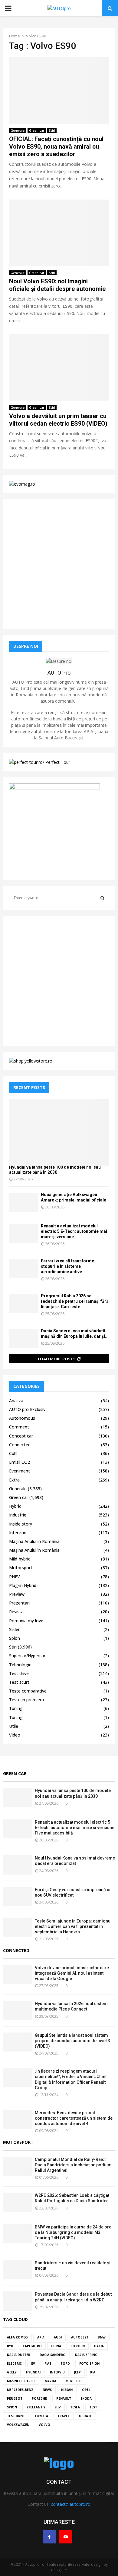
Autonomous (22, 1418)
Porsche (39, 2398)
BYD (10, 2346)
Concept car (21, 1436)
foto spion (89, 2363)
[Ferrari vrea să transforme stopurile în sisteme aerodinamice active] (23, 1269)
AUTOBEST (80, 2337)
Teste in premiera (26, 1700)
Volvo (44, 2425)
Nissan (67, 2390)
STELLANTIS (36, 2407)
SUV (58, 2407)
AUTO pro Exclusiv (27, 1409)
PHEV (15, 1577)
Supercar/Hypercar (27, 1656)
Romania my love (26, 1621)
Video (15, 1735)
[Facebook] (49, 2537)
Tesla (75, 2407)
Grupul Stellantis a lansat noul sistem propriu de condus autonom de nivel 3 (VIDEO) (72, 2041)
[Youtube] (66, 2537)
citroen (78, 2346)
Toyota (41, 2416)
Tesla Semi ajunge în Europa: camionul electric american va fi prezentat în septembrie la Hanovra (73, 1926)
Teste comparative (28, 1691)
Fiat (48, 2363)
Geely (12, 2372)
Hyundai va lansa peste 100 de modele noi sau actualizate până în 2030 (55, 1170)
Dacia (99, 2346)
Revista (16, 1612)
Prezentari (19, 1603)
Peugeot (15, 2398)
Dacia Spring (86, 2355)
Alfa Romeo (17, 2337)
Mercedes (74, 2381)
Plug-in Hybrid (23, 1585)
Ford (65, 2363)
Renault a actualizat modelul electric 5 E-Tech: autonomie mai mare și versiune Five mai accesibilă (75, 1828)
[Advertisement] (59, 564)
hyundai (33, 2372)
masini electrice (21, 2381)
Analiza (16, 1401)
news (47, 2390)
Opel (86, 2390)
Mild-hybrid (20, 1559)
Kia (93, 2372)
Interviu (57, 2372)
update (85, 2416)
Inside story (21, 1524)
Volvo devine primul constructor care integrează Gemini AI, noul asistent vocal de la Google (72, 1973)
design (97, 2564)
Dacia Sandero (53, 2355)
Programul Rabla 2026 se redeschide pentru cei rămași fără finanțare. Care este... (75, 1301)
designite (59, 2570)
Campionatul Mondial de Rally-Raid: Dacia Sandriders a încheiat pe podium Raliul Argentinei (73, 2165)
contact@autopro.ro (71, 2504)
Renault (64, 2398)
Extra (14, 1480)
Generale (18, 131)
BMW (102, 2337)
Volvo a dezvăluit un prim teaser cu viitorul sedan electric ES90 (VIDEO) (58, 420)
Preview (17, 1594)
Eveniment (20, 1471)
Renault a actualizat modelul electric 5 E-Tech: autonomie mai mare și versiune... (74, 1231)
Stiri (52, 131)
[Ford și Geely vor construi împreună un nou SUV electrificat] (17, 1896)
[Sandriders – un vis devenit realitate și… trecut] (17, 2270)
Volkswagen (18, 2425)
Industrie (18, 1515)
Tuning (16, 1708)
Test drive (19, 1673)
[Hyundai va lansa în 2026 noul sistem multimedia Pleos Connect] (17, 2010)
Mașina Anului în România (34, 1541)
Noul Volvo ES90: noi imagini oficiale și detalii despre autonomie (57, 285)
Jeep (77, 2372)
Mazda (51, 2381)
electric (14, 2363)
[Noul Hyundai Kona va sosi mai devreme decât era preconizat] (17, 1865)
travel (64, 2416)
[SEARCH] (102, 898)
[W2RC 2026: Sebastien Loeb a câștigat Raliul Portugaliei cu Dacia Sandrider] (17, 2202)
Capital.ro (32, 2346)
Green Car (15, 1773)
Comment (19, 1427)
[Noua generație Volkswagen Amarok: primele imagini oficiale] (23, 1202)
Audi (58, 2337)
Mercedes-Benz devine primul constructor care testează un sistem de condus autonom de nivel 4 (74, 2118)
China (56, 2346)
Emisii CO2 (20, 1462)
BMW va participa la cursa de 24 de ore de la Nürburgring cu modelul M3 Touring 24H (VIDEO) (73, 2232)
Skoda (86, 2398)
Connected (20, 1445)
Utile (14, 1726)
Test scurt (19, 1682)
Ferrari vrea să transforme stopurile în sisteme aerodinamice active (67, 1266)
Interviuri (18, 1533)
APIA (41, 2337)
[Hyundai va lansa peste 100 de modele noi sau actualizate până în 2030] (59, 1132)
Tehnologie (20, 1665)
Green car (37, 131)
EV (33, 2363)
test (93, 2407)
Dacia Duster (19, 2355)
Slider (14, 1629)
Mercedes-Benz (20, 2390)
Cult (13, 1453)
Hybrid (15, 1506)
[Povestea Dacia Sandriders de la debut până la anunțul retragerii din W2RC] (17, 2301)
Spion (15, 1638)
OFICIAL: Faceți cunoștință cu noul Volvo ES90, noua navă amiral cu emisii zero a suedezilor (56, 146)
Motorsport (21, 1568)
